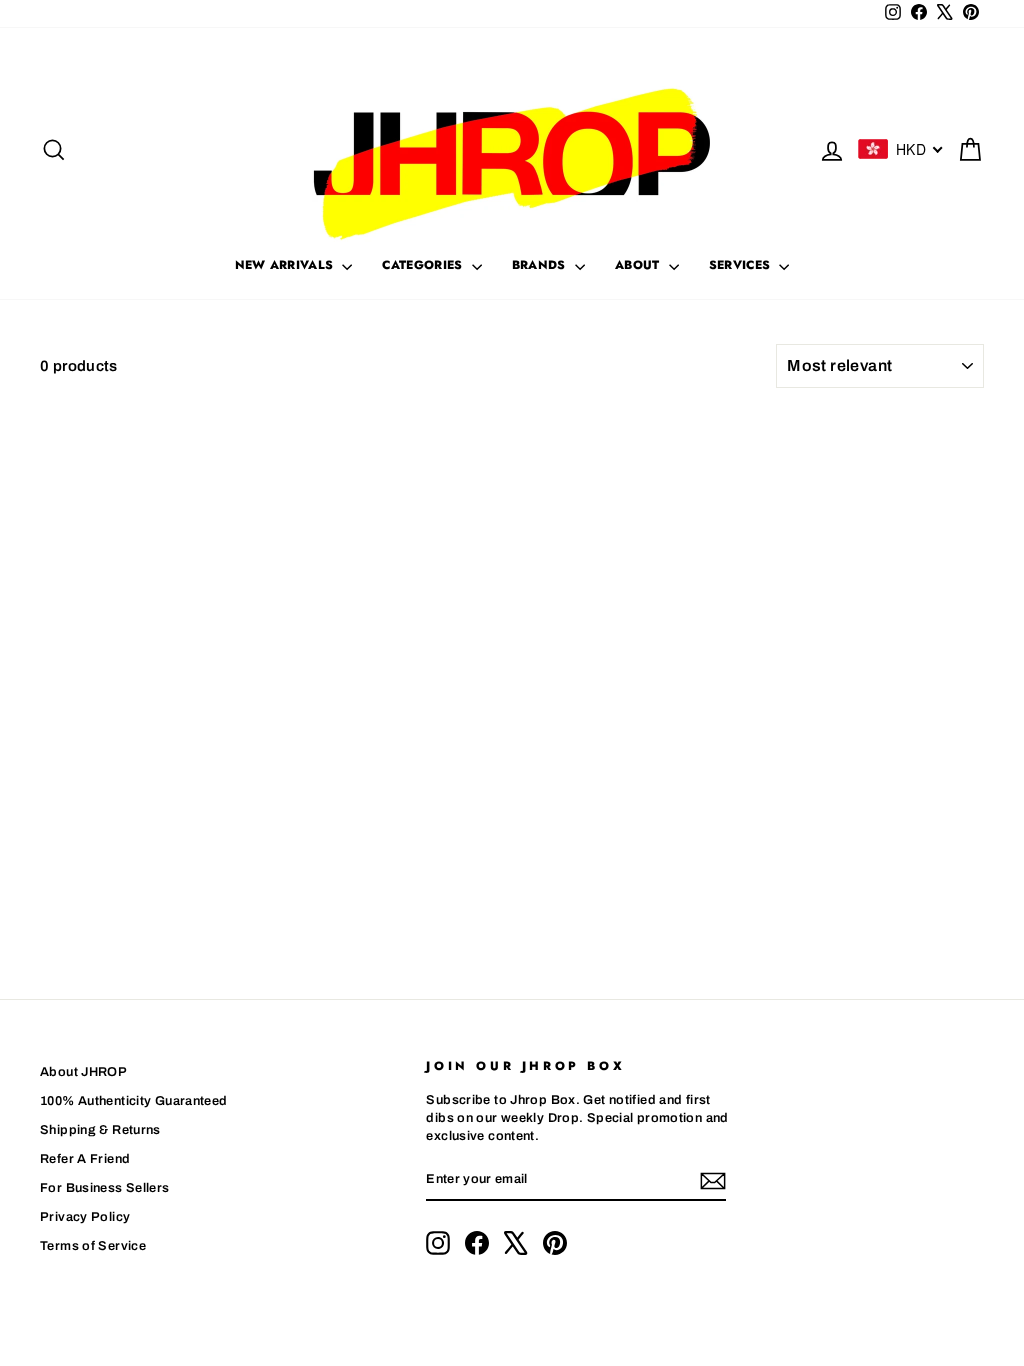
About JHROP (83, 1072)
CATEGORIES (424, 265)
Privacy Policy (85, 1217)
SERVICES (742, 265)
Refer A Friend (85, 1159)
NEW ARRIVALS (286, 265)
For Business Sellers (105, 1188)
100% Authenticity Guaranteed (134, 1101)
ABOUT (639, 265)
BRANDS (541, 265)
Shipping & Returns (100, 1130)
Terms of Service (93, 1246)
